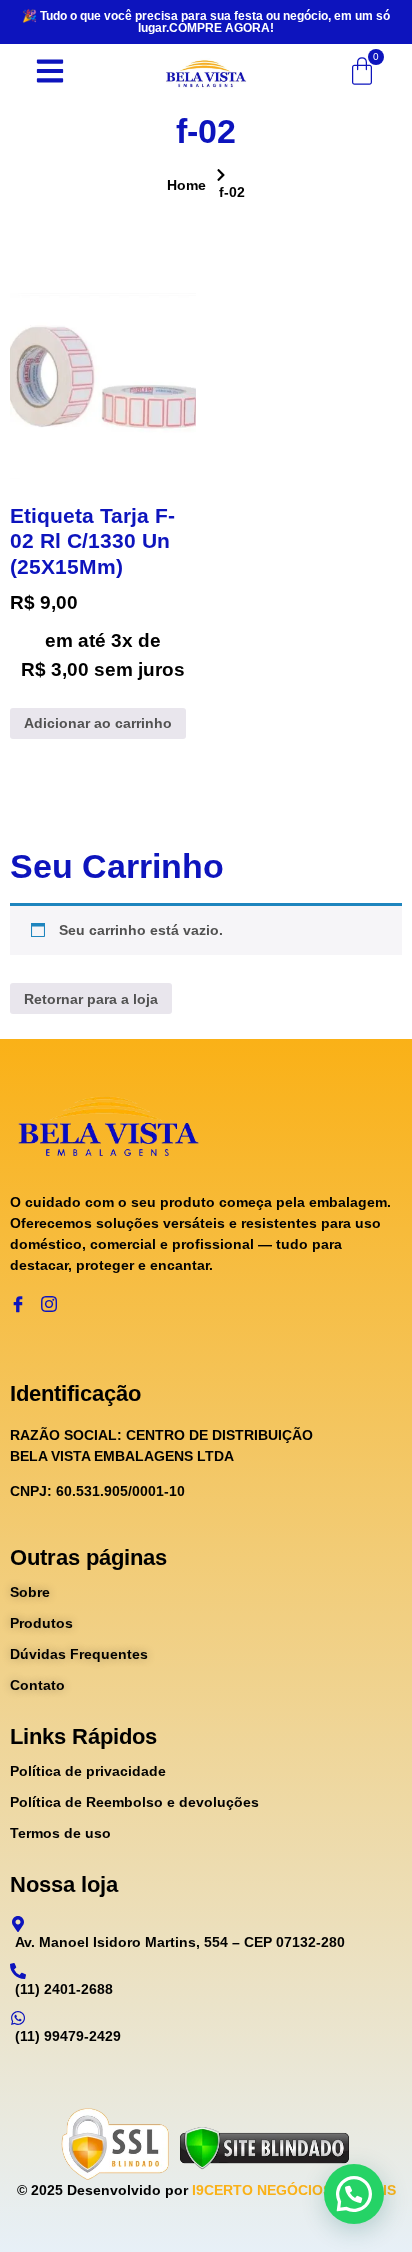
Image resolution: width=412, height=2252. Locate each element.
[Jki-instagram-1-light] (49, 1304)
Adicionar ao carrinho (98, 723)
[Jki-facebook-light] (18, 1304)
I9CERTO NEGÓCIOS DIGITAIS (294, 2190)
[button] (354, 2194)
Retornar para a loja (91, 999)
